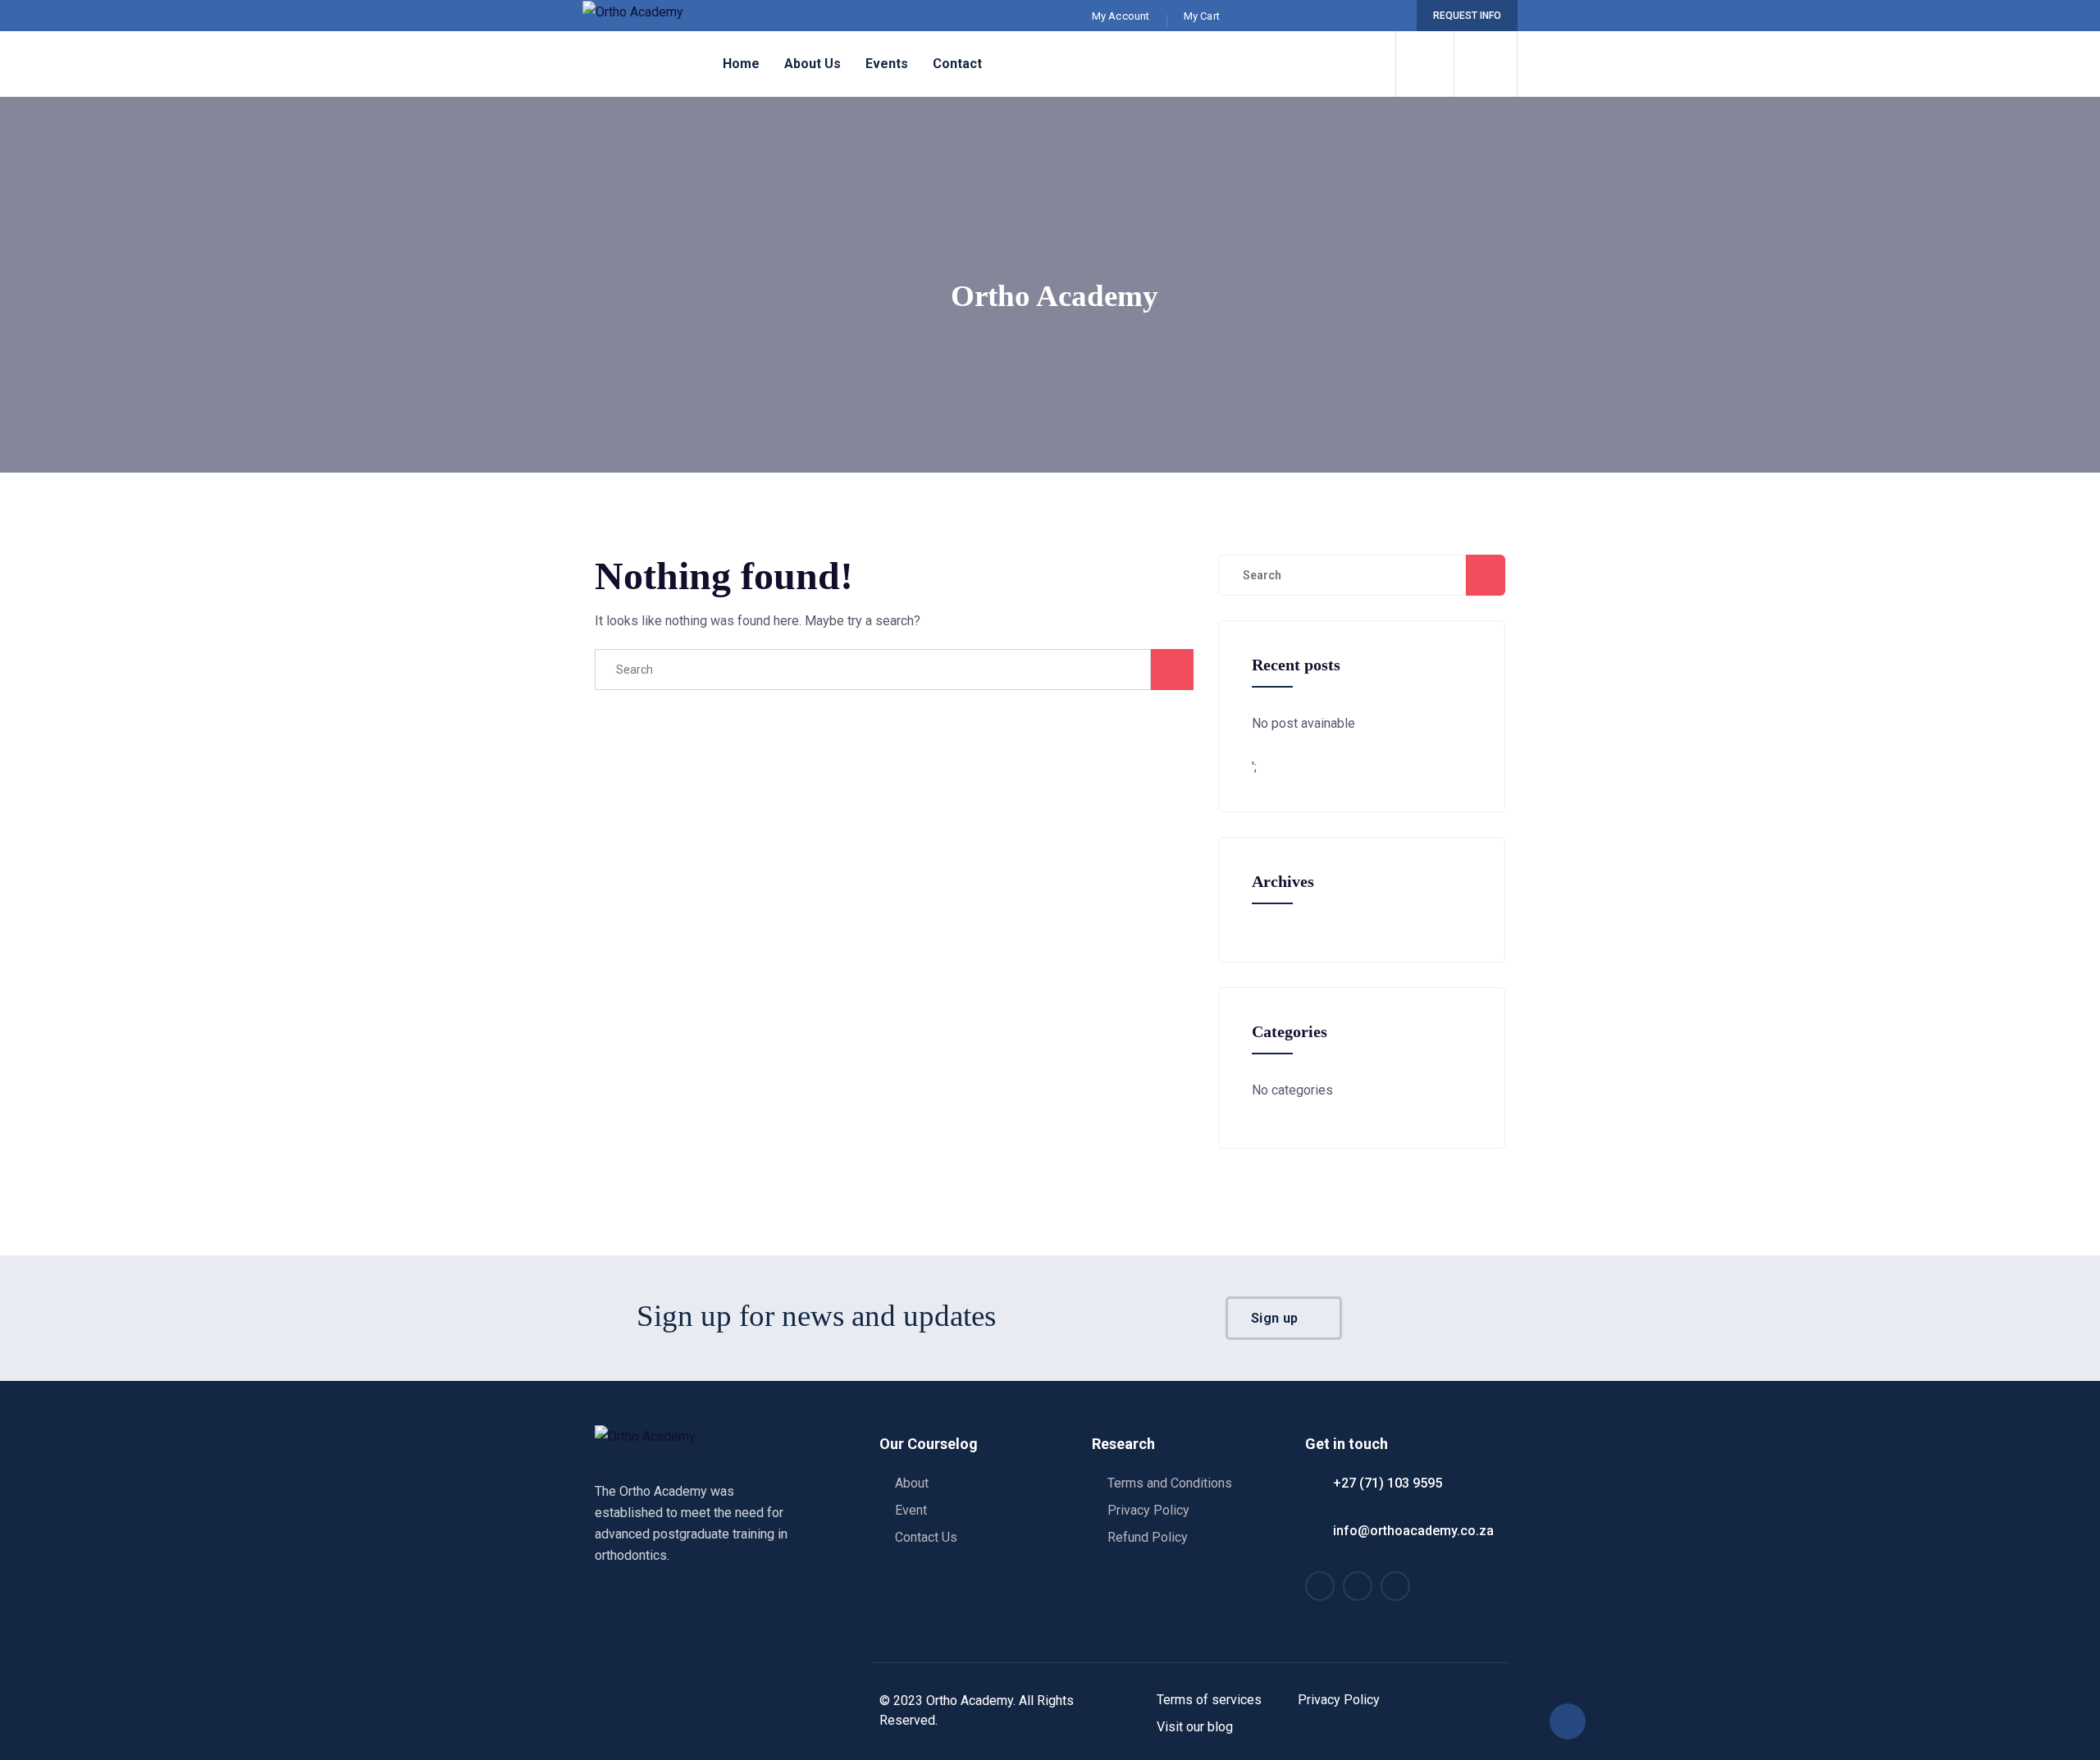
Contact (957, 64)
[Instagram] (1366, 16)
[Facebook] (1342, 16)
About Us (813, 64)
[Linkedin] (1390, 16)
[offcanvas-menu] (1486, 64)
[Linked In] (1395, 1586)
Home (741, 64)
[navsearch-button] (1425, 64)
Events (887, 64)
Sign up (1276, 1318)
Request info (1467, 16)
